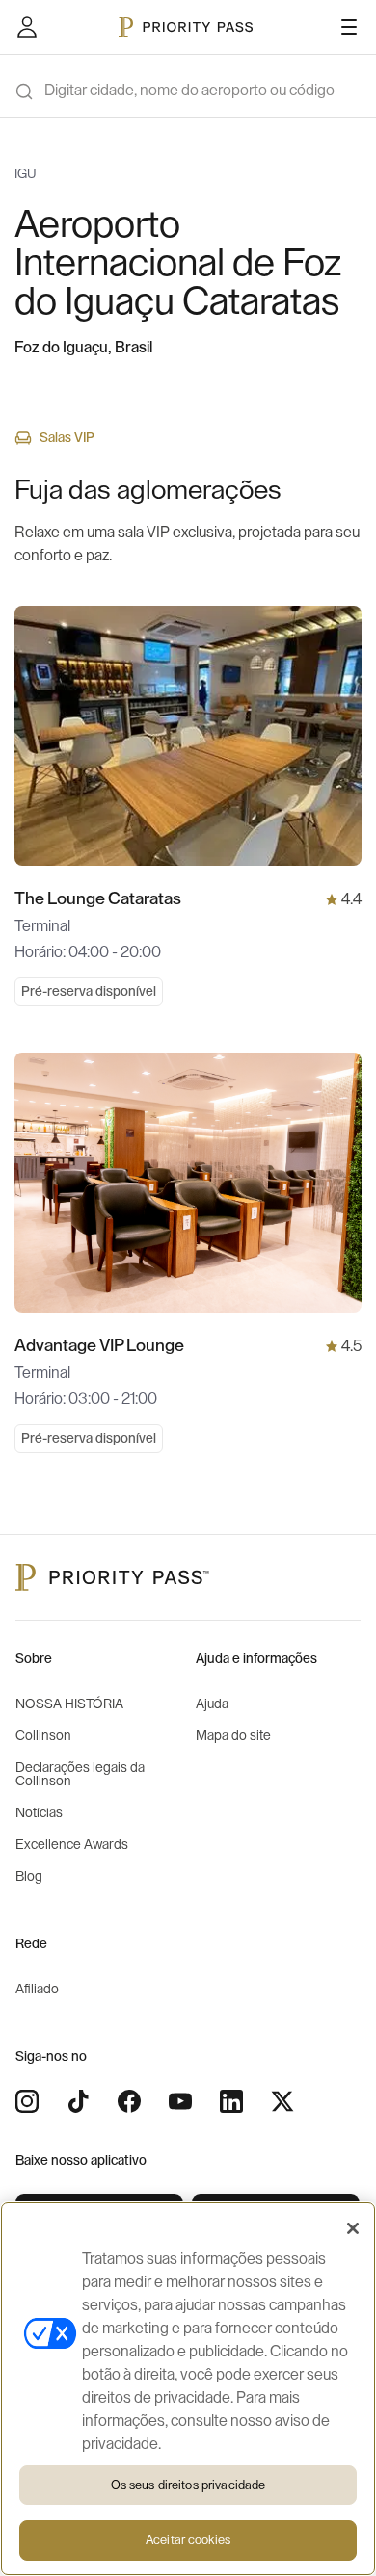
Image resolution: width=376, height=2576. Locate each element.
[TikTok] (78, 2101)
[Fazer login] (27, 27)
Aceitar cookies (188, 2540)
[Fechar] (353, 2228)
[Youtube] (180, 2101)
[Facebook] (129, 2101)
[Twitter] (282, 2101)
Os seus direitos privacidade (188, 2485)
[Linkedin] (231, 2101)
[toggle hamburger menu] (349, 27)
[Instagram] (27, 2101)
